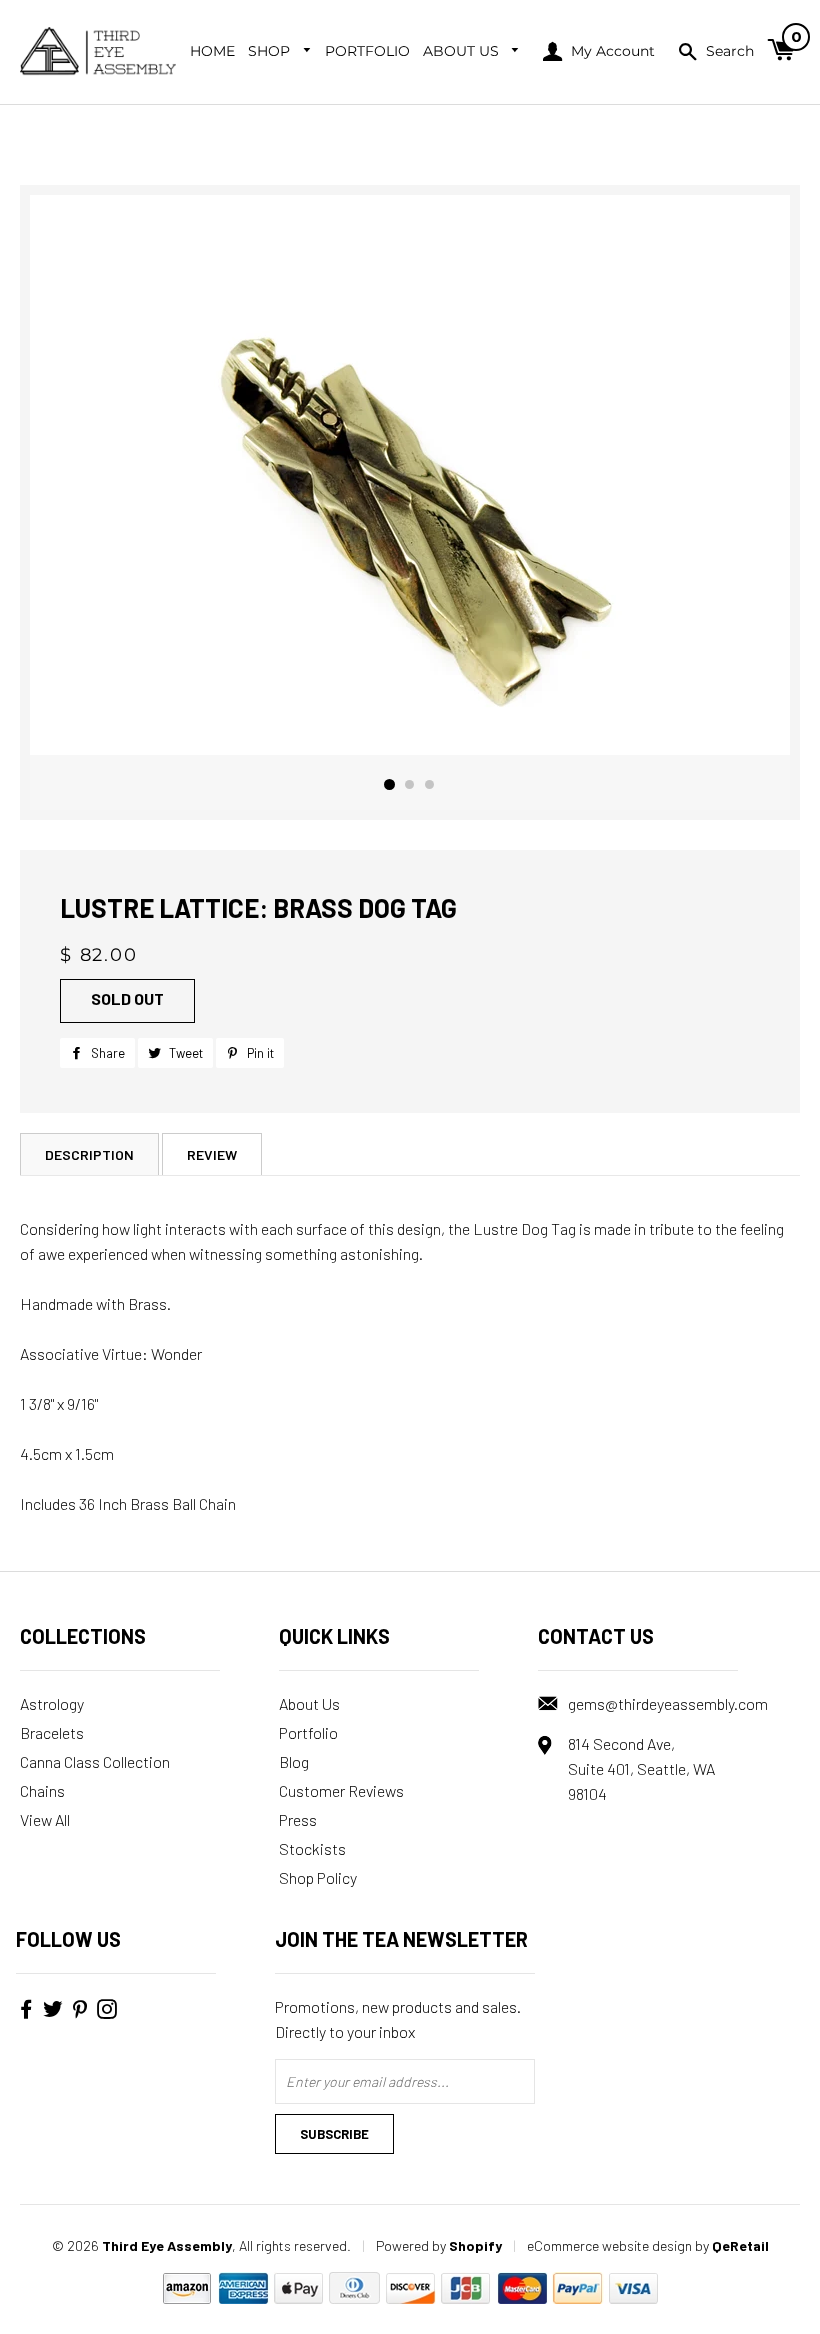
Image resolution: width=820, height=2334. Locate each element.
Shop (271, 51)
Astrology (52, 1703)
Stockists (312, 1848)
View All (45, 1819)
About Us (463, 51)
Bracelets (52, 1732)
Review (212, 1154)
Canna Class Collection (95, 1761)
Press (298, 1819)
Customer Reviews (341, 1790)
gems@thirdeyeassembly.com (668, 1703)
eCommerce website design (609, 2245)
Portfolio (367, 51)
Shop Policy (318, 1877)
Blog (294, 1761)
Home (212, 51)
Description (89, 1154)
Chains (42, 1790)
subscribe (334, 2134)
